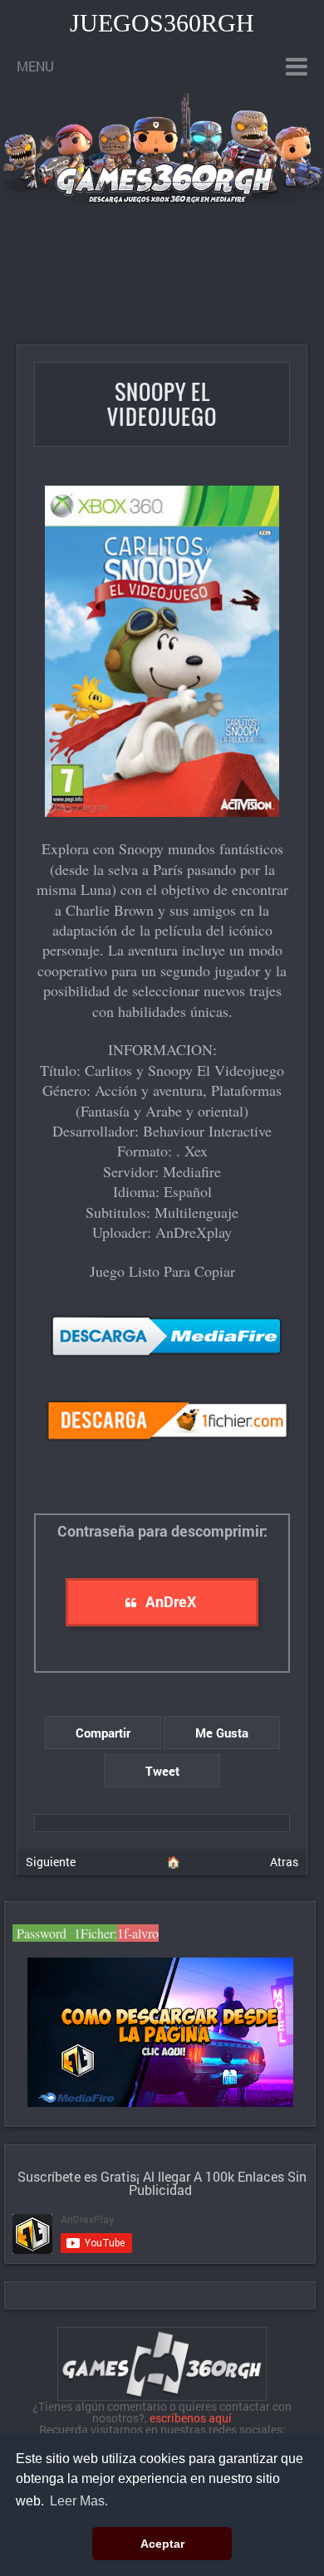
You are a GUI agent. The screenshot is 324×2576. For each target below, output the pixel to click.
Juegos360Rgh (162, 23)
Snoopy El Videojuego (162, 404)
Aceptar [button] (162, 2544)
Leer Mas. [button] (79, 2501)
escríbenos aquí (191, 2418)
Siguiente (51, 1862)
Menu (35, 66)
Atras (284, 1862)
